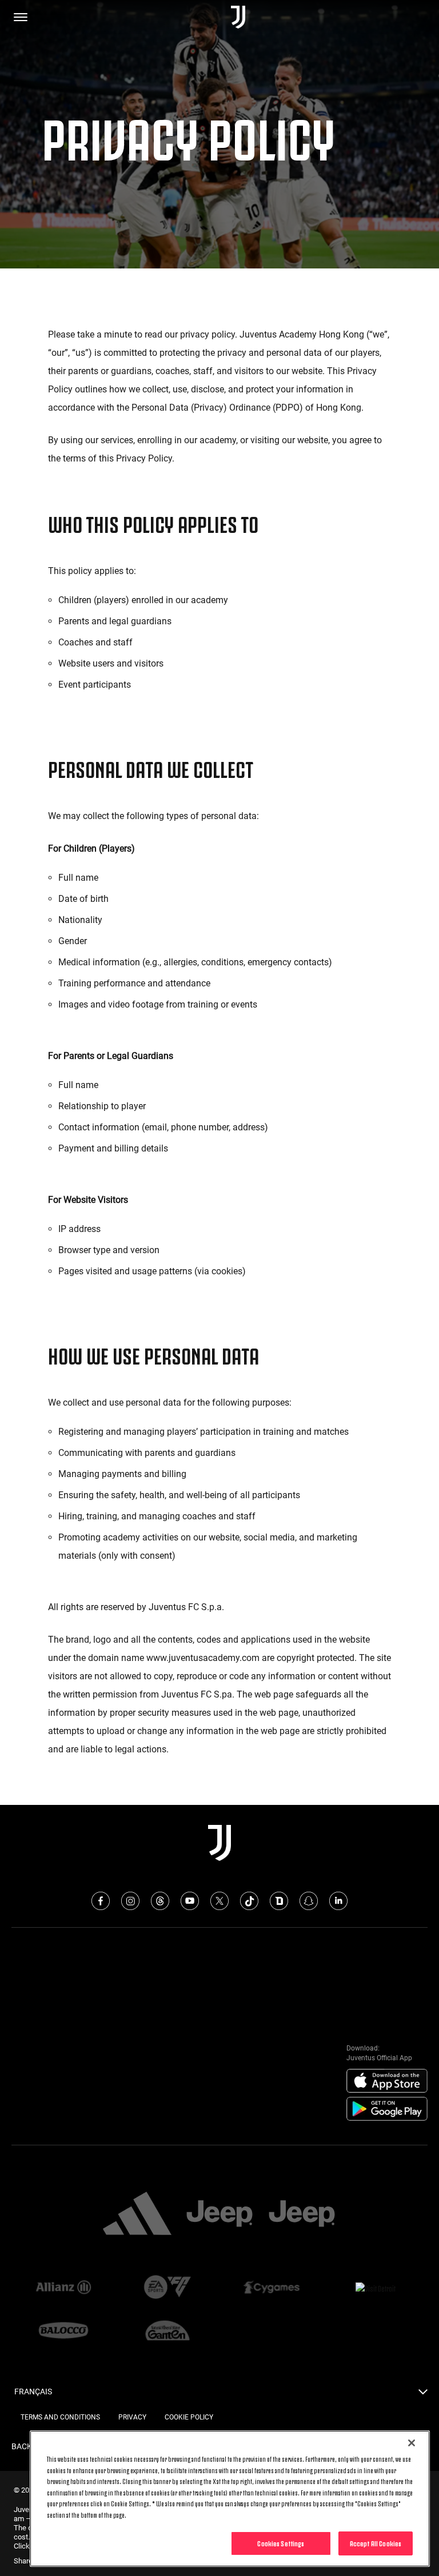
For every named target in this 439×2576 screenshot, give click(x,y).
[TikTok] (249, 1901)
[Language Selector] (423, 2395)
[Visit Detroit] (376, 2288)
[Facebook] (101, 1901)
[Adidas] (137, 2214)
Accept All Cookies (376, 2543)
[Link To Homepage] (238, 17)
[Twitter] (219, 1901)
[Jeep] (219, 2214)
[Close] (412, 2443)
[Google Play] (387, 2109)
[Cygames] (272, 2288)
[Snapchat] (309, 1901)
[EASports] (167, 2288)
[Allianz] (63, 2288)
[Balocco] (63, 2332)
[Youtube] (190, 1901)
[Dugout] (279, 1901)
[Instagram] (130, 1901)
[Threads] (160, 1901)
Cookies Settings (281, 2543)
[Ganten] (167, 2332)
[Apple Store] (387, 2081)
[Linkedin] (338, 1901)
